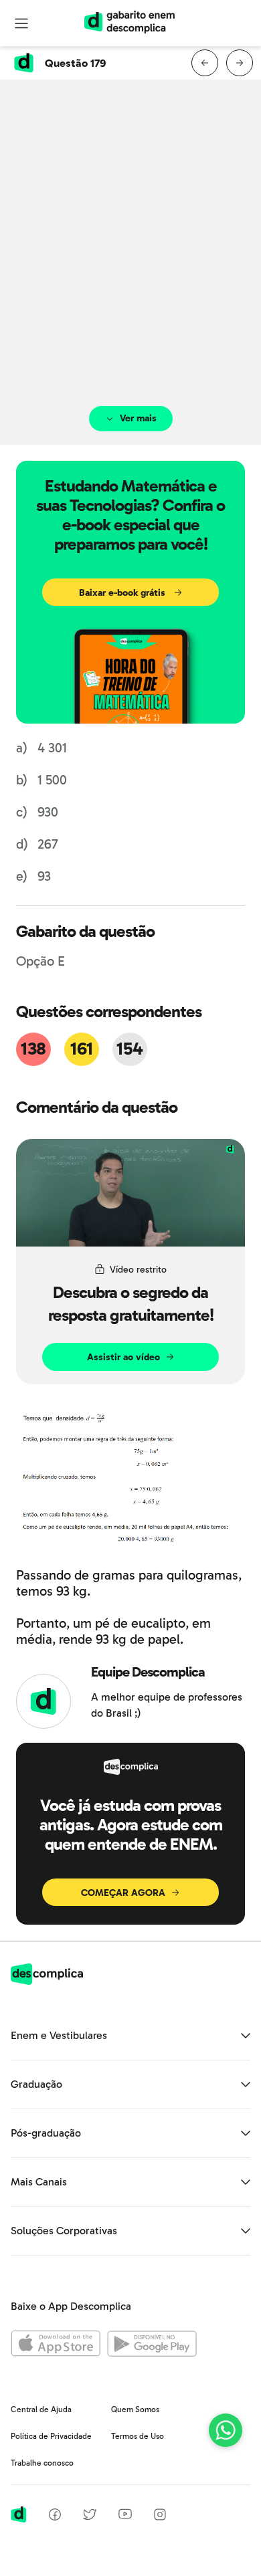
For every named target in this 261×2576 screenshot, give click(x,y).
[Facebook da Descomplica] (55, 2517)
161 (82, 1049)
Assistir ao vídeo (123, 1357)
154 (130, 1049)
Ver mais (138, 418)
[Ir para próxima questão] (240, 63)
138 (33, 1049)
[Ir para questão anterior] (205, 63)
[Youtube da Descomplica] (125, 2515)
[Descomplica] (47, 1981)
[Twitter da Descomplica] (90, 2517)
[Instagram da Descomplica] (160, 2517)
